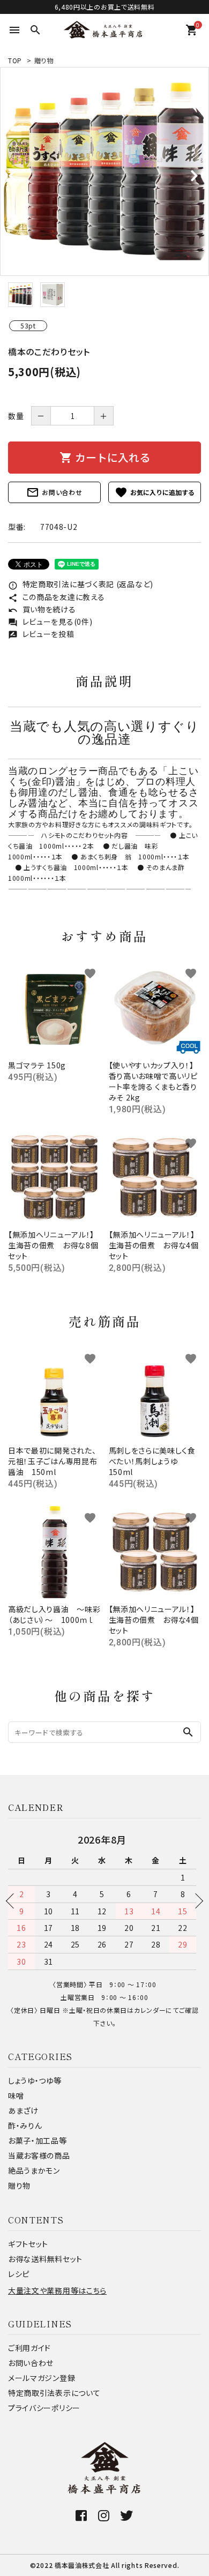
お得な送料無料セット (45, 2259)
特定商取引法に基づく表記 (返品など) (81, 584)
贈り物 (44, 60)
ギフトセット (28, 2244)
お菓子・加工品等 (38, 2140)
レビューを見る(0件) (50, 621)
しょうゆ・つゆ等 (35, 2080)
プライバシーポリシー (44, 2408)
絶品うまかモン (34, 2170)
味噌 (16, 2095)
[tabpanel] (104, 171)
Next (196, 1901)
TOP (15, 60)
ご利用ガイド (29, 2348)
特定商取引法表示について (54, 2393)
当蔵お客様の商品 (39, 2155)
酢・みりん (25, 2125)
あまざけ (23, 2110)
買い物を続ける (42, 609)
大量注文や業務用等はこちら (57, 2290)
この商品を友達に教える (56, 597)
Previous (13, 1901)
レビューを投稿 (41, 634)
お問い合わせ (54, 492)
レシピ (19, 2274)
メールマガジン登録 (42, 2378)
